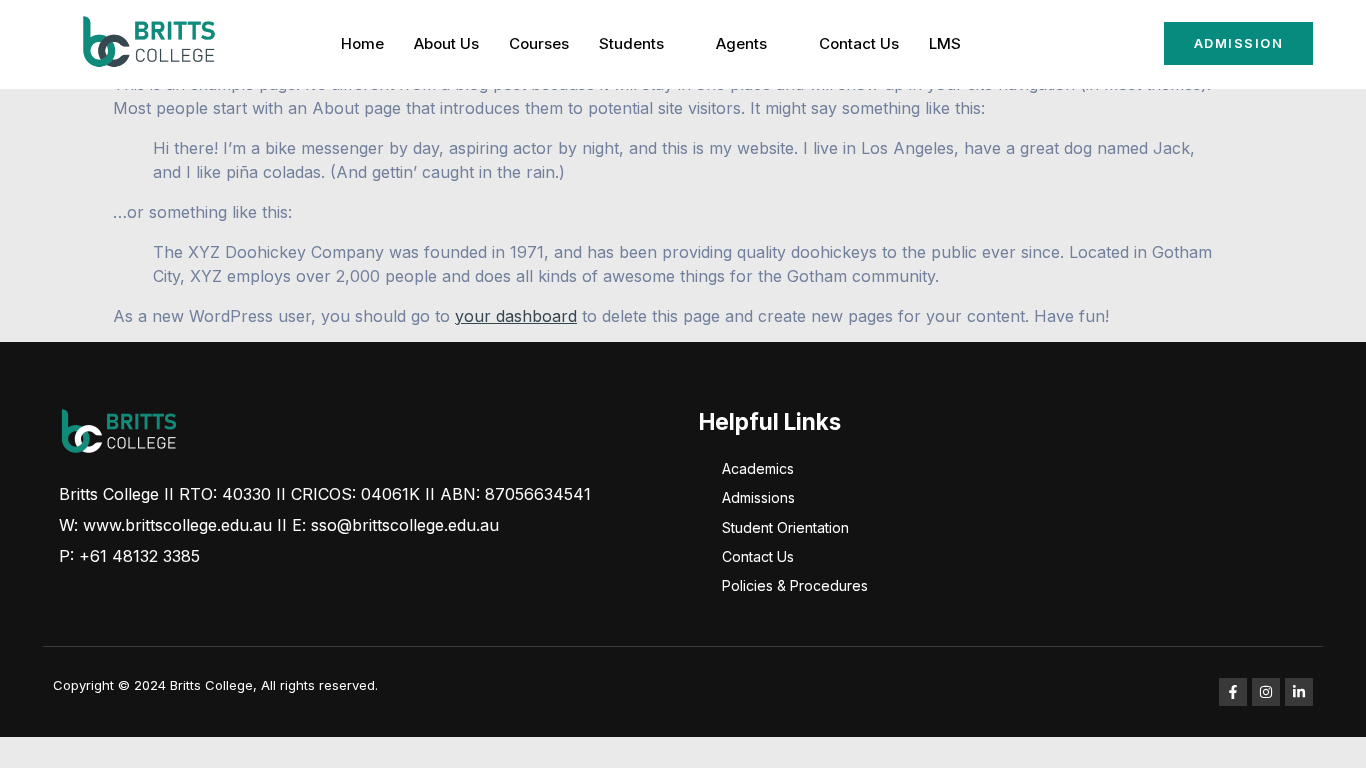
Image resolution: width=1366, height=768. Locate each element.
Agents (741, 43)
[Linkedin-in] (1299, 692)
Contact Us (859, 43)
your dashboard (516, 316)
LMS (945, 43)
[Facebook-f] (1233, 692)
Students (631, 43)
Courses (539, 43)
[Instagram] (1266, 692)
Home (362, 43)
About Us (446, 43)
